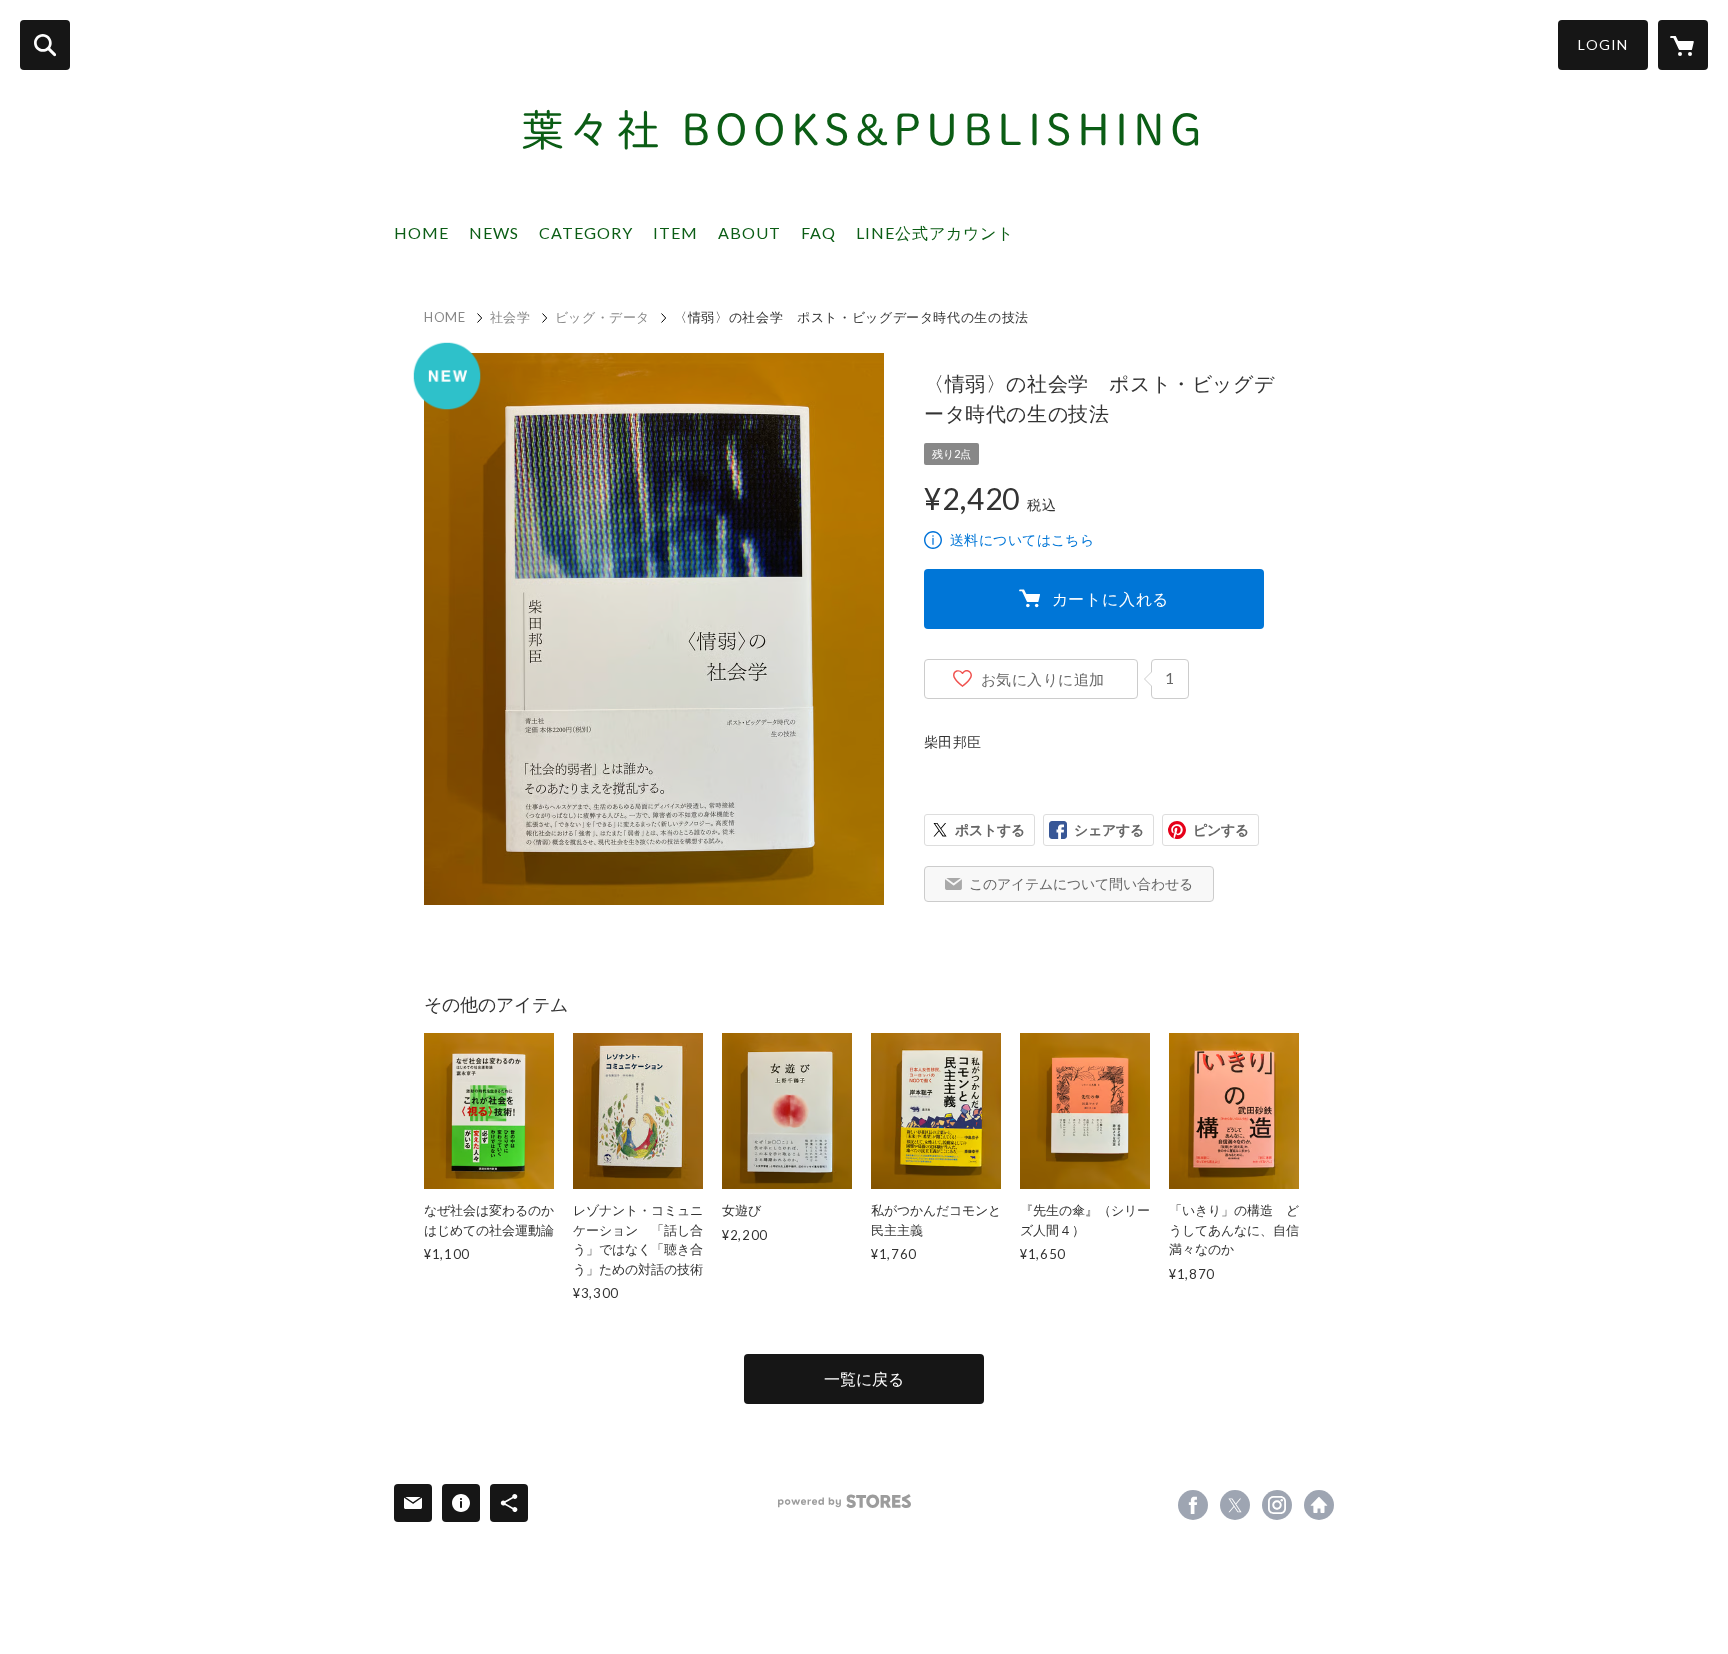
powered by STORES (844, 1501)
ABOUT (749, 232)
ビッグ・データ (603, 317)
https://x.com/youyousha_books (1235, 1505)
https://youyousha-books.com (1319, 1505)
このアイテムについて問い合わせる (1081, 883)
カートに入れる (1111, 598)
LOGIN (1603, 44)
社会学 (510, 317)
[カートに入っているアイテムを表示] (1683, 45)
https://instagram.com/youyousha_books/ (1277, 1505)
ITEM (675, 232)
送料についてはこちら (1022, 539)
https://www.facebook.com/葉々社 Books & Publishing (1193, 1505)
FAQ (818, 232)
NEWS (494, 232)
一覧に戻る (864, 1378)
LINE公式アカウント (935, 232)
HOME (421, 232)
